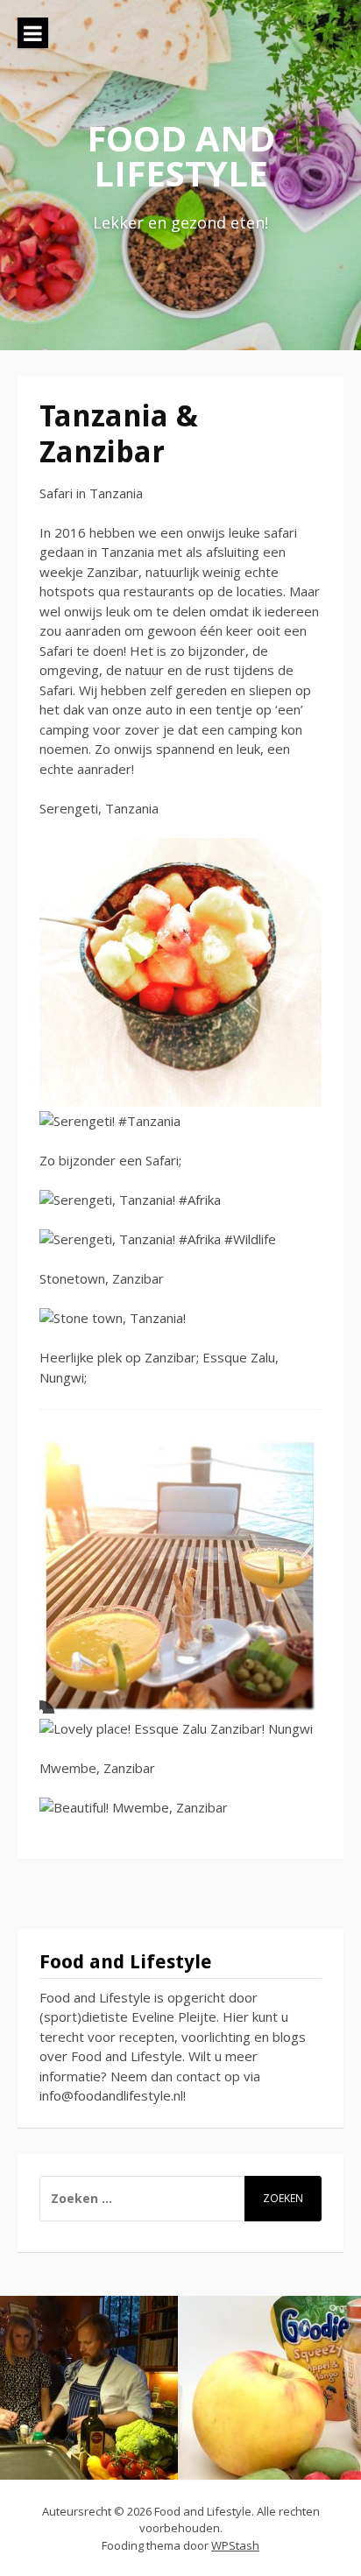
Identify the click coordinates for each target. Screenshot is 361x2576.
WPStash (235, 2545)
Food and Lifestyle (181, 155)
